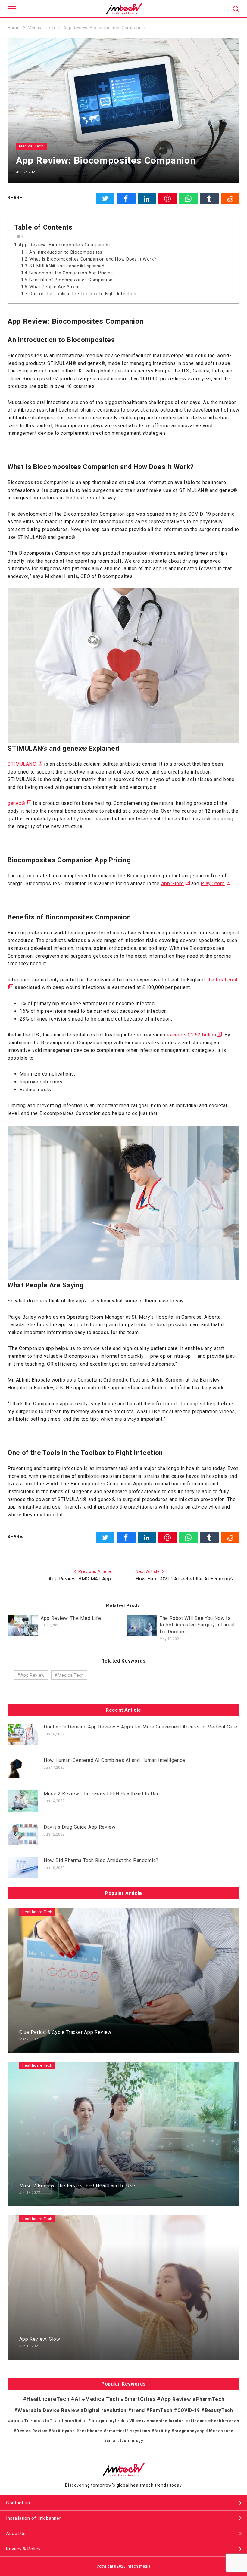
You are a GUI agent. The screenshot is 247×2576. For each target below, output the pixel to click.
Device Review (32, 2431)
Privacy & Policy (23, 2549)
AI (77, 2399)
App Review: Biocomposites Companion (64, 245)
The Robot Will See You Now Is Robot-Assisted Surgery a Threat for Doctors (197, 1625)
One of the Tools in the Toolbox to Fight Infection (83, 294)
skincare (198, 2421)
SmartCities (140, 2399)
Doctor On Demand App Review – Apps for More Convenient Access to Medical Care (140, 1727)
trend (138, 2410)
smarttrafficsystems (128, 2431)
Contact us (18, 2503)
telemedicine (72, 2421)
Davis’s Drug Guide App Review (80, 1827)
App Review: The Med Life (71, 1618)
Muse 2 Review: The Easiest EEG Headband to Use (102, 1794)
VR (132, 2421)
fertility (162, 2431)
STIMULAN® (22, 764)
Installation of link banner (33, 2518)
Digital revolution (105, 2410)
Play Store (213, 883)
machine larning (167, 2421)
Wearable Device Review (48, 2410)
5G (142, 2421)
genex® (17, 803)
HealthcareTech (48, 2399)
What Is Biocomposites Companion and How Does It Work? (93, 259)
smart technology (125, 2440)
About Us (16, 2534)
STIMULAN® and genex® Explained (67, 266)
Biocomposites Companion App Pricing (71, 273)
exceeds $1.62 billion (191, 1035)
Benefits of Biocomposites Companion (71, 280)
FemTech (161, 2410)
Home (14, 28)
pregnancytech (108, 2421)
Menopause (221, 2431)
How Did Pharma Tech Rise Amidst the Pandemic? (101, 1860)
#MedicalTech (69, 1675)
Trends (32, 2421)
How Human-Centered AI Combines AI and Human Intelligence (114, 1760)
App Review (176, 2399)
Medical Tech (41, 28)
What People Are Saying (55, 287)
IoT (49, 2421)
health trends (225, 2421)
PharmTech (210, 2399)
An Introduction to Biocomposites (66, 252)
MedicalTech (102, 2399)
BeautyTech (219, 2411)
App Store (173, 883)
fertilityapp (63, 2431)
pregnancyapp (189, 2431)
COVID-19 (189, 2410)
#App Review (31, 1675)
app (15, 2421)
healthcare (91, 2431)
